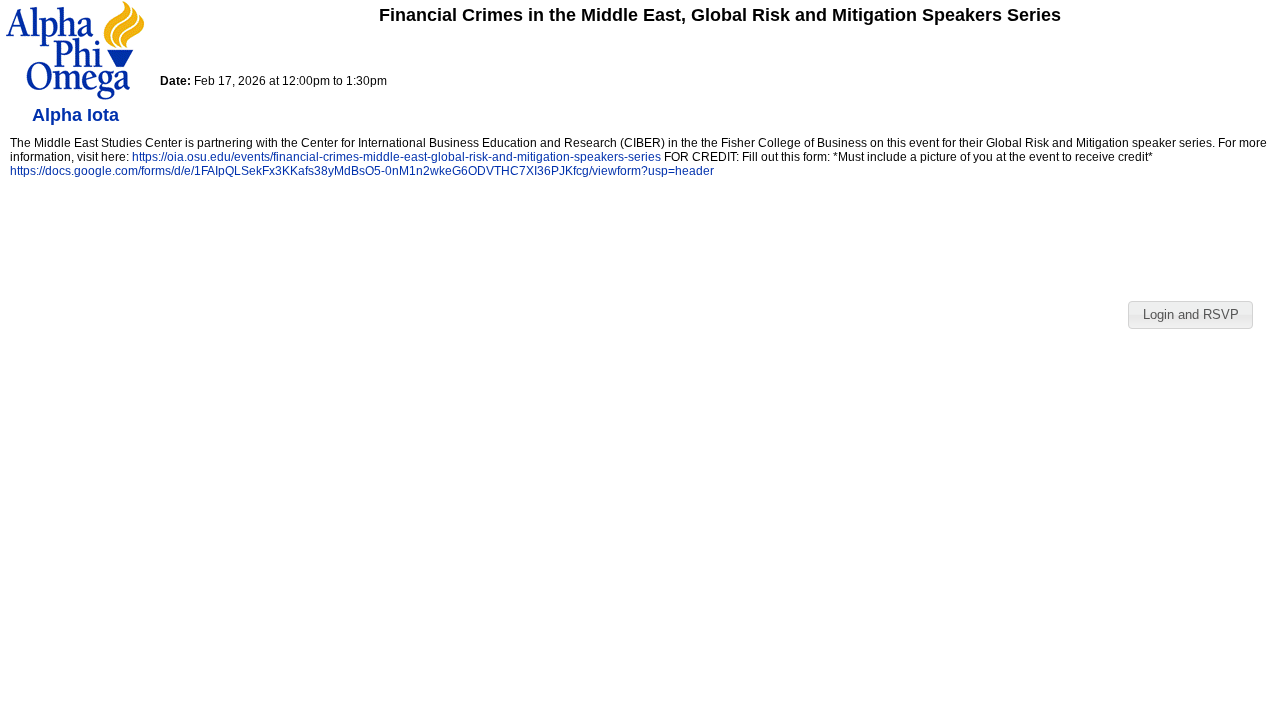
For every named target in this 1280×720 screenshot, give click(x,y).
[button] (1190, 315)
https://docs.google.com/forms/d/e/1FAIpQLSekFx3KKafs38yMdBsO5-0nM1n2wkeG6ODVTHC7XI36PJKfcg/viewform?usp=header (362, 171)
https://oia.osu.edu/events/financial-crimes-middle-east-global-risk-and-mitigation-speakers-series (396, 157)
